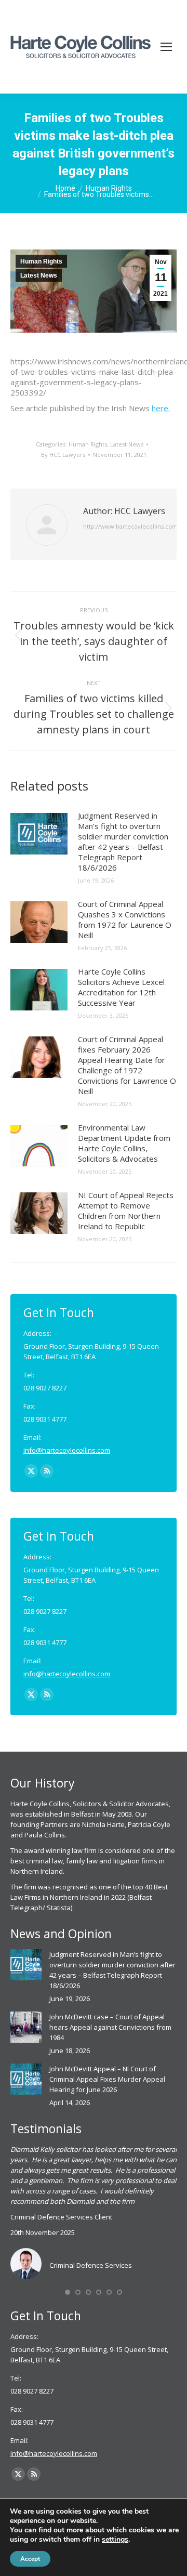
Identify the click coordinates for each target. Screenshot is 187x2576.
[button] (68, 2292)
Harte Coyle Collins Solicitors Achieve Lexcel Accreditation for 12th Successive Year (121, 987)
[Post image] (39, 834)
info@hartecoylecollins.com (67, 1450)
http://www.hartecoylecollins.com (130, 526)
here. (161, 408)
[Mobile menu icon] (166, 47)
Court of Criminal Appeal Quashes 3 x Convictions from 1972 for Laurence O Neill (125, 919)
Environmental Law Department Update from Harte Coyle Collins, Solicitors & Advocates (124, 1143)
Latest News (39, 275)
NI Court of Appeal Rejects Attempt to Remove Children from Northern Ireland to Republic (126, 1211)
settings (115, 2540)
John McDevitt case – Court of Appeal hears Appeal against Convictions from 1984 (110, 2027)
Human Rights (41, 261)
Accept (30, 2559)
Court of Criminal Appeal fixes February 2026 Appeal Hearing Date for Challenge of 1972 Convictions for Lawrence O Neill (127, 1065)
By (63, 455)
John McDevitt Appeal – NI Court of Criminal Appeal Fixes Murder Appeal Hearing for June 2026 (107, 2079)
